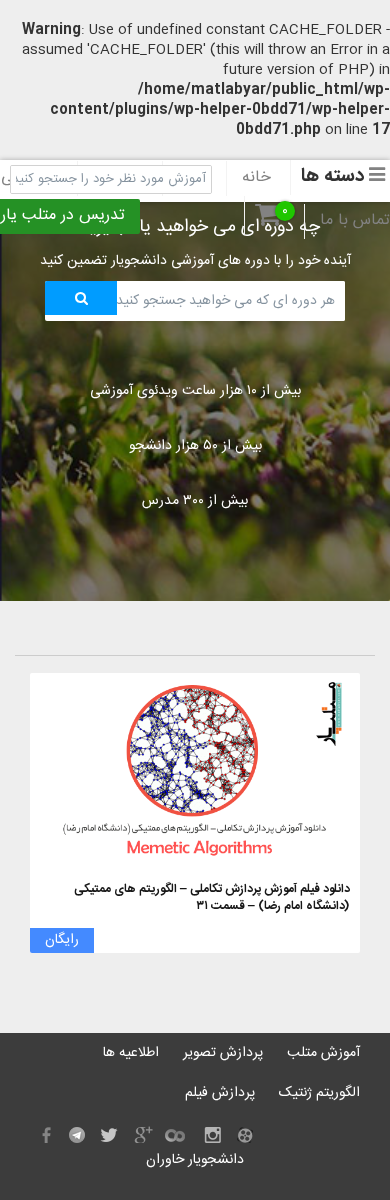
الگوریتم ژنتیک (319, 1093)
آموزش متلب (323, 1053)
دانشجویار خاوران (195, 1160)
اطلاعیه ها (131, 1053)
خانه (256, 178)
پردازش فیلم (220, 1093)
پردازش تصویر (223, 1053)
